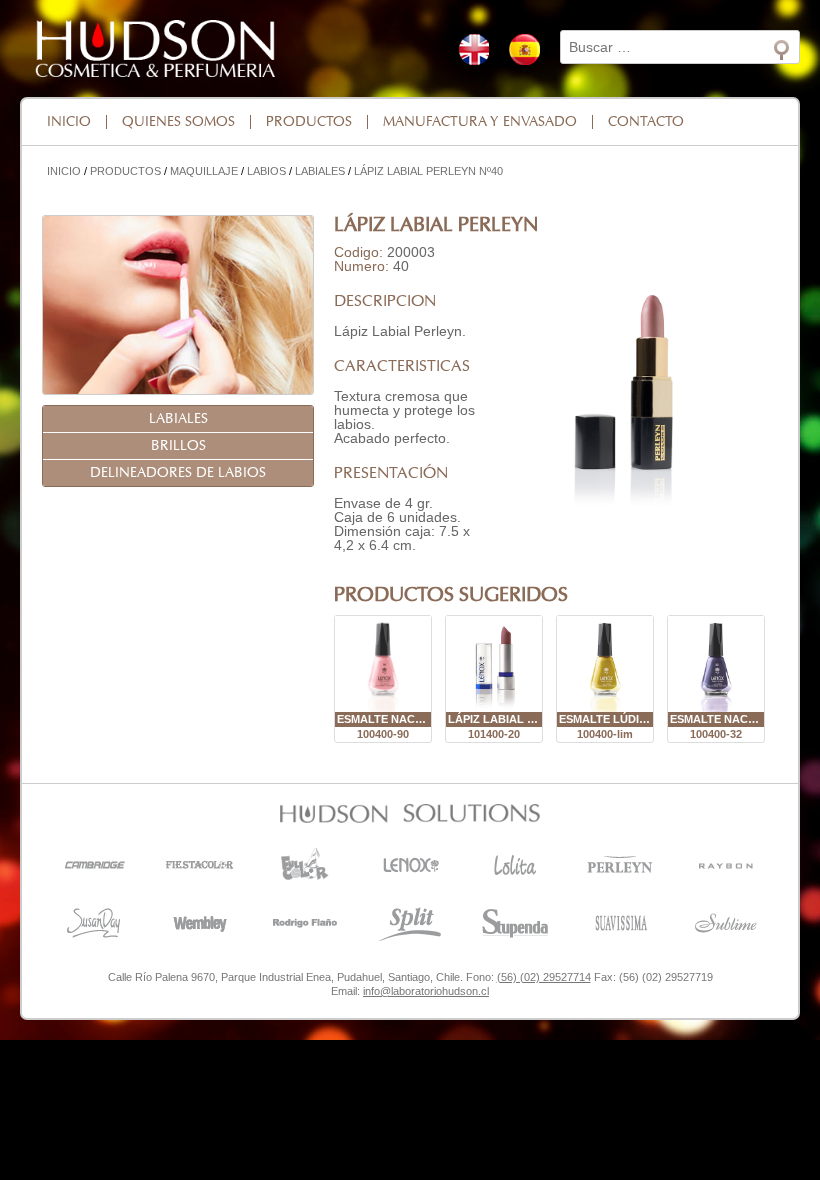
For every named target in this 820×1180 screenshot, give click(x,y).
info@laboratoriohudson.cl (426, 991)
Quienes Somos (178, 122)
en (473, 49)
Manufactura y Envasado (480, 122)
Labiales (320, 171)
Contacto (646, 122)
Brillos (178, 446)
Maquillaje (204, 171)
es (524, 49)
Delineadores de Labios (178, 473)
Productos (309, 122)
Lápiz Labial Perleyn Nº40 (428, 171)
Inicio (69, 122)
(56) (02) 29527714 (544, 977)
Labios (266, 171)
